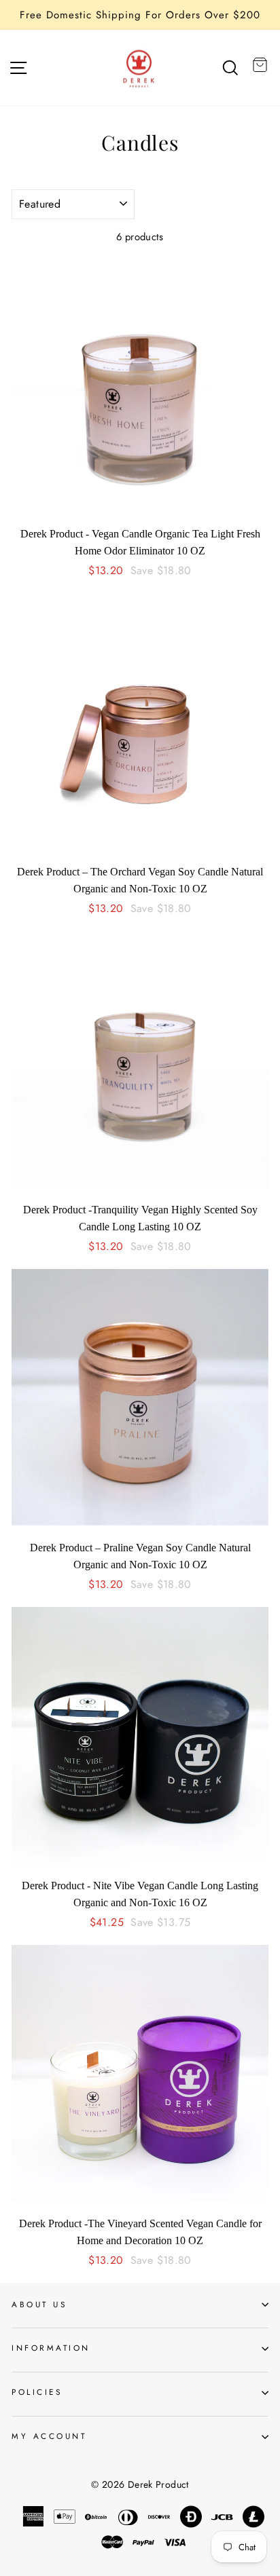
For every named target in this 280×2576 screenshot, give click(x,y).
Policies (37, 2392)
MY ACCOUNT (49, 2436)
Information (51, 2348)
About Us (39, 2304)
